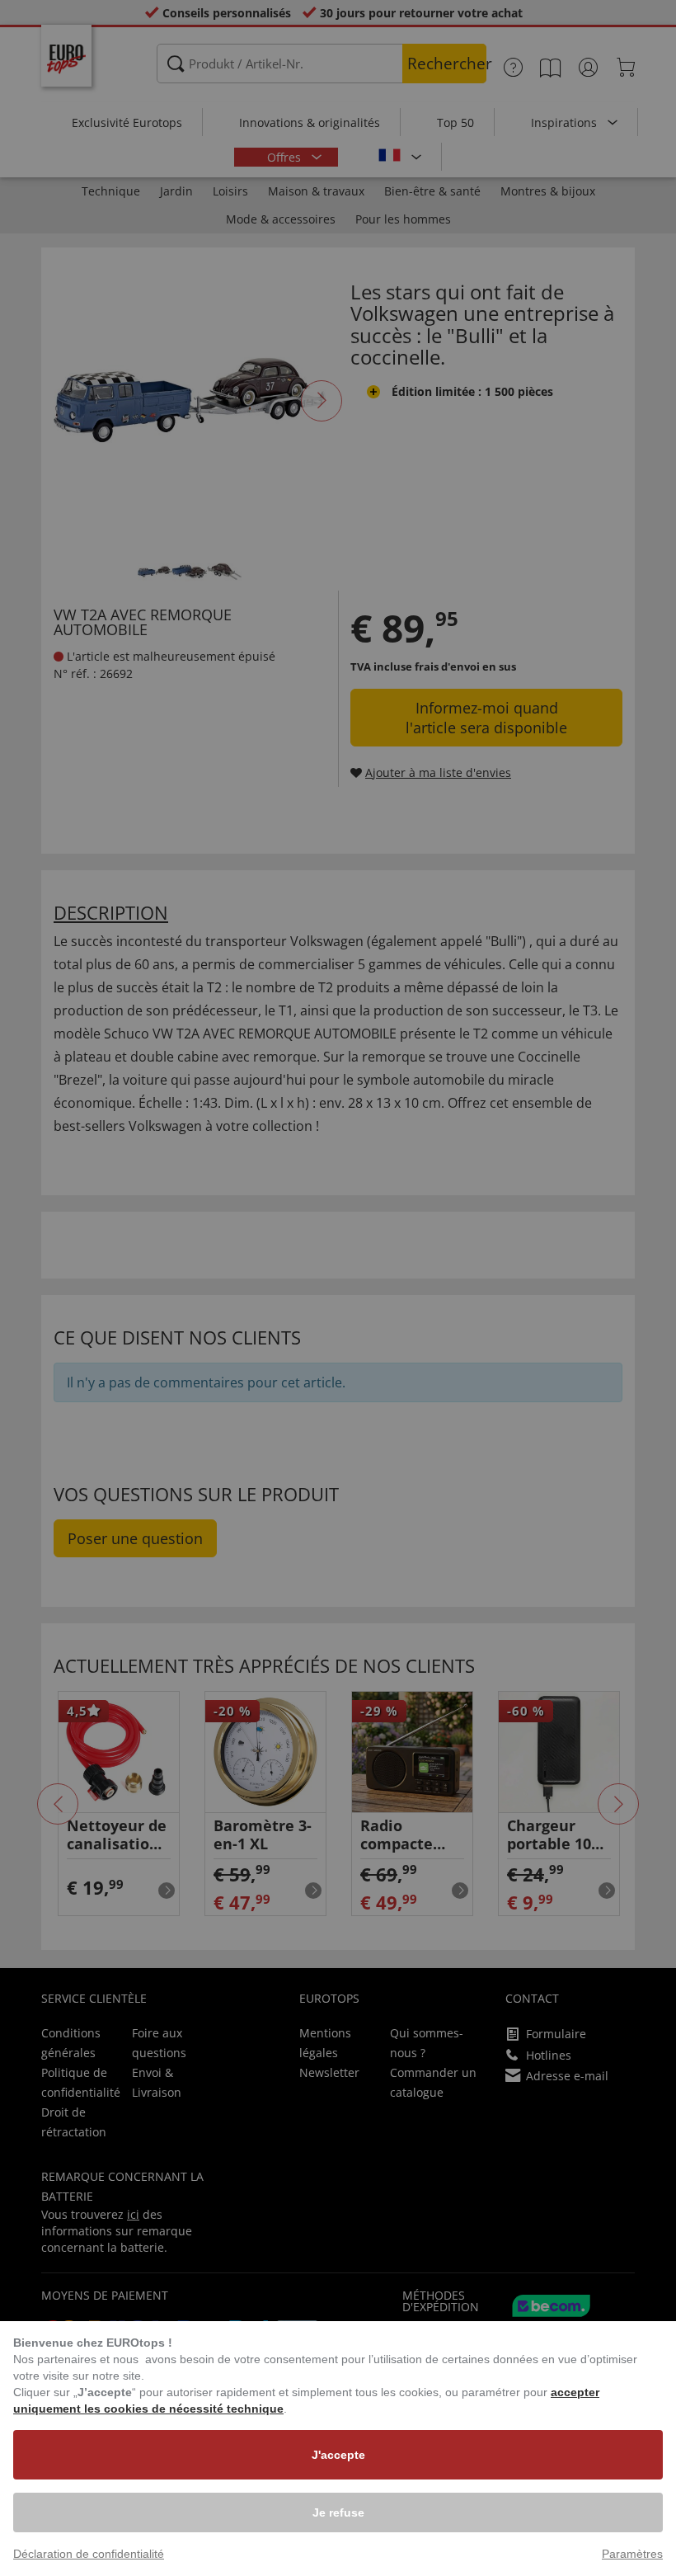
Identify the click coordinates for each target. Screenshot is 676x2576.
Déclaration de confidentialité (89, 2554)
